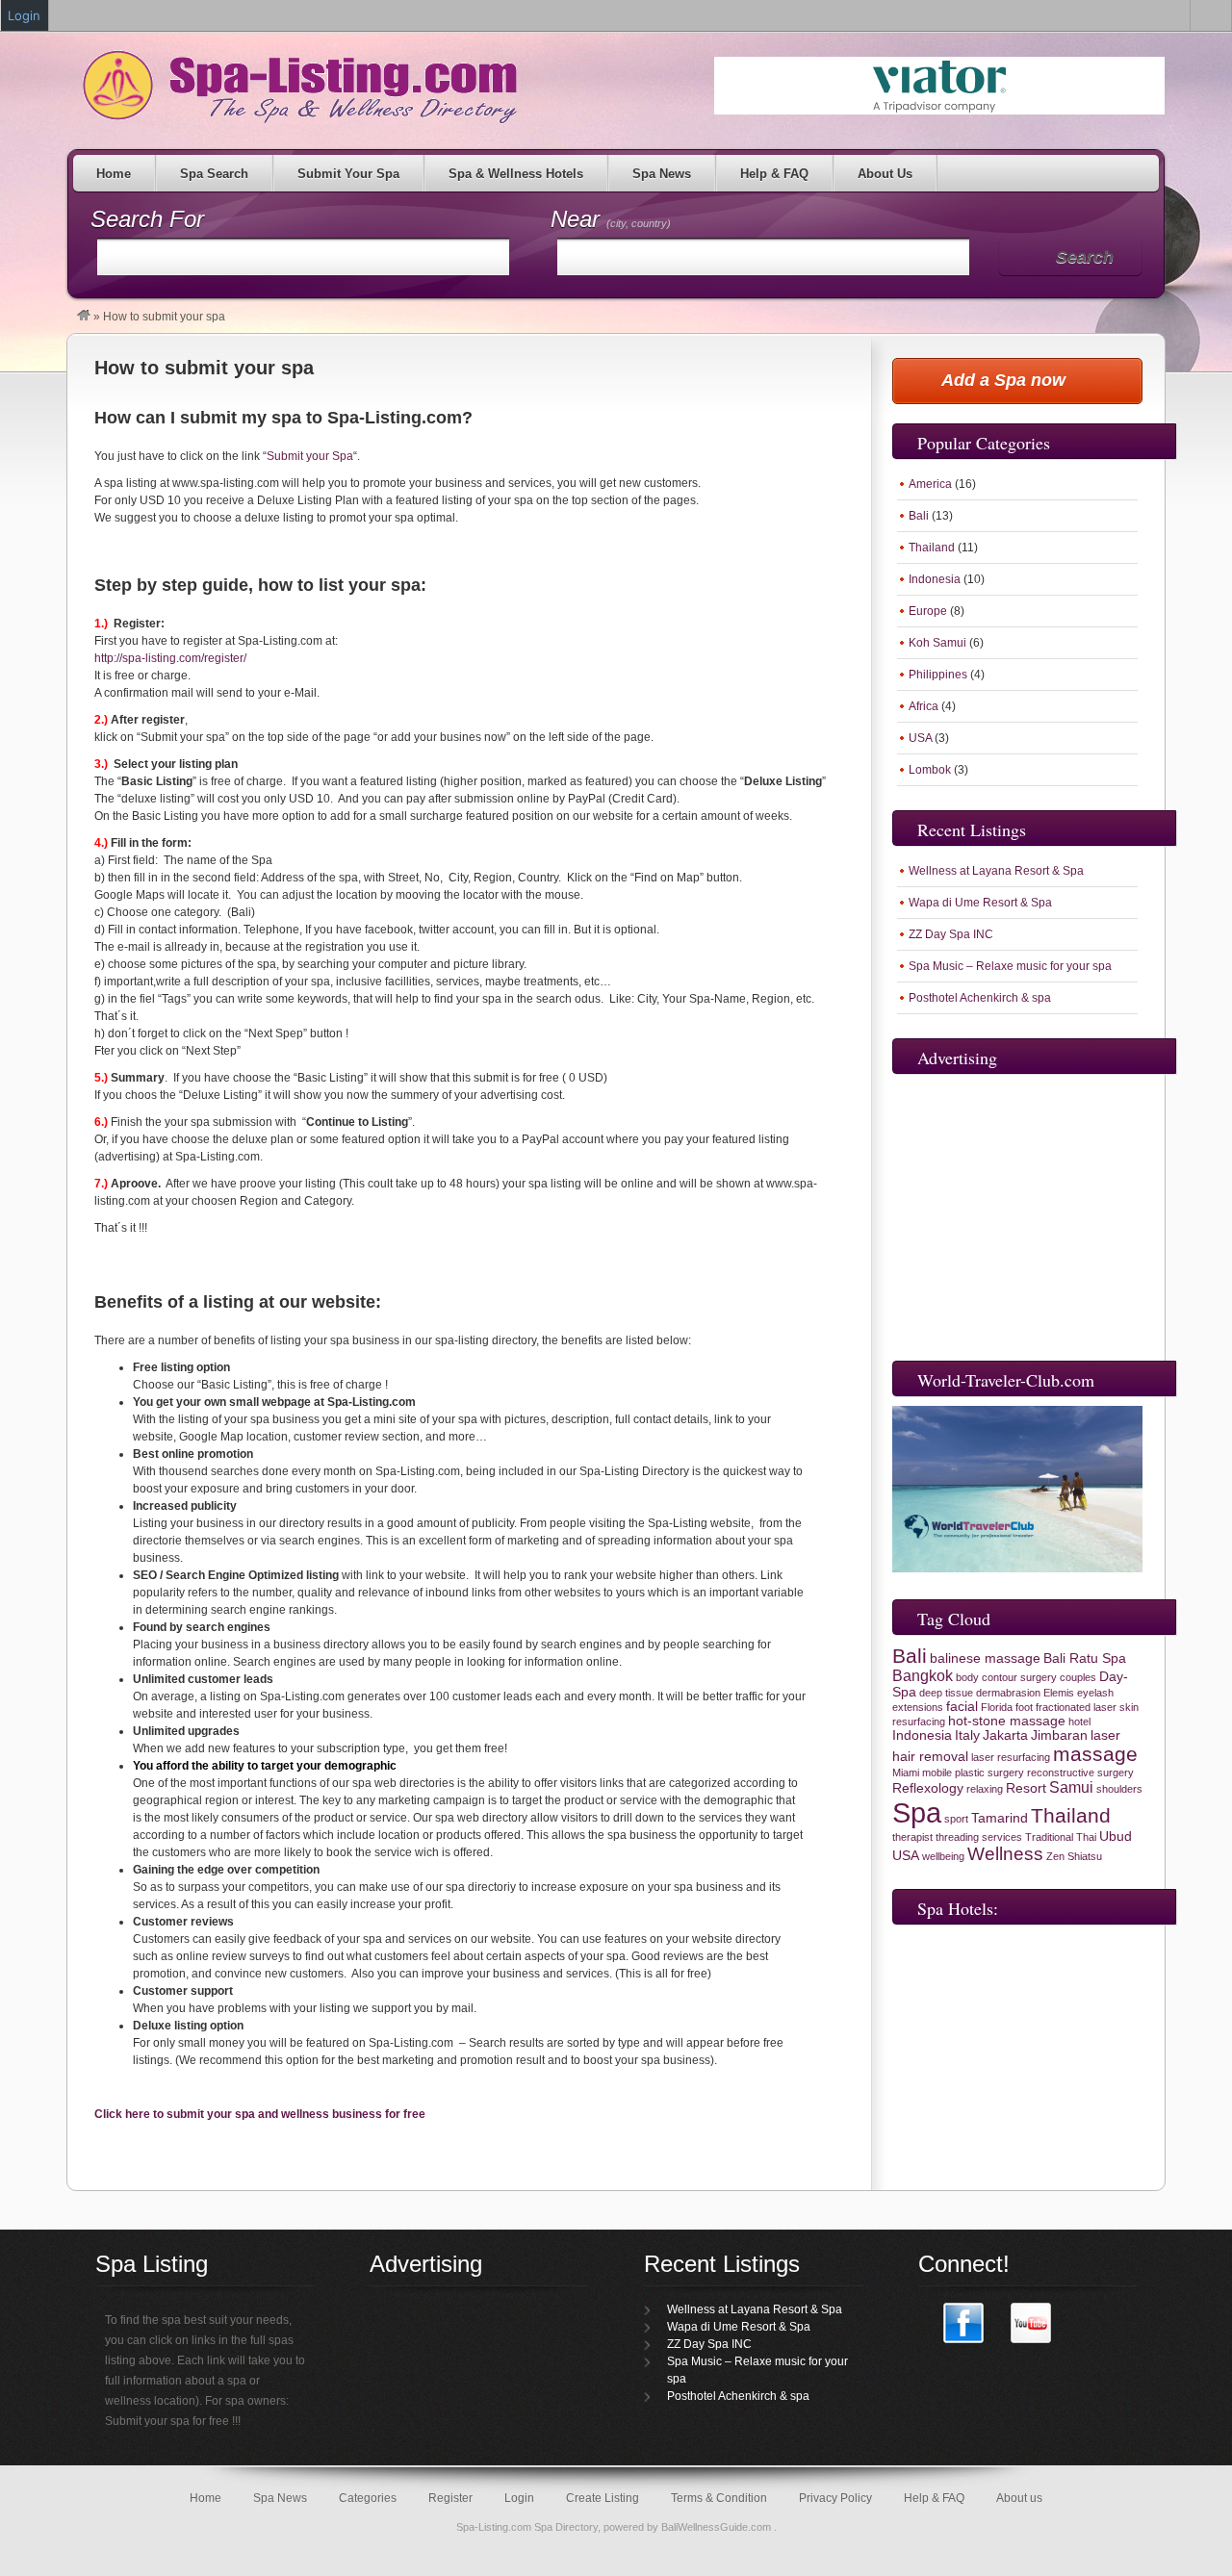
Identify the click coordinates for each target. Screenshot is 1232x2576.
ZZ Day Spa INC (951, 934)
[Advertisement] (1022, 1213)
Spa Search (214, 174)
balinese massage (985, 1658)
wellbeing (943, 1856)
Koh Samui (937, 643)
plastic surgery (989, 1773)
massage (1095, 1754)
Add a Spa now (1003, 380)
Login (519, 2498)
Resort (1026, 1788)
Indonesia (935, 579)
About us (1019, 2498)
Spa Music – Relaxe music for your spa (1010, 966)
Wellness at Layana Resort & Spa (996, 871)
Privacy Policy (835, 2498)
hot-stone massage (1007, 1721)
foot (1024, 1707)
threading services (979, 1837)
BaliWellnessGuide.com (718, 2527)
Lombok (930, 770)
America (930, 484)
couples (1078, 1677)
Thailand (932, 548)
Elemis (1059, 1693)
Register (450, 2498)
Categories (368, 2498)
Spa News (662, 174)
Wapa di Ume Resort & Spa (980, 903)
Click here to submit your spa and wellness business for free (260, 2114)
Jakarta (1005, 1735)
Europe (928, 611)
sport (956, 1819)
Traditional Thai (1061, 1837)
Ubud (1116, 1836)
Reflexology (928, 1788)
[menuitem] (1211, 15)
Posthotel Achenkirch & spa (980, 998)
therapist (912, 1837)
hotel (1079, 1722)
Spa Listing (296, 86)
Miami (906, 1773)
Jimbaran (1059, 1735)
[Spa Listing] (84, 317)
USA (920, 738)
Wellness (1005, 1854)
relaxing (985, 1789)
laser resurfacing (1011, 1757)
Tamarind (1000, 1818)
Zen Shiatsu (1074, 1856)
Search (1085, 257)
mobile (937, 1773)
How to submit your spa (204, 368)
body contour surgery (1006, 1677)
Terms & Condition (719, 2498)
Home (114, 174)
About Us (885, 174)
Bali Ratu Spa (1085, 1658)
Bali (919, 516)
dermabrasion (1008, 1693)
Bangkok (923, 1676)
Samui (1071, 1787)
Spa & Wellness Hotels (516, 174)
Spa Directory (566, 2527)
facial (962, 1707)
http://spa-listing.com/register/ (170, 658)
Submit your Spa (310, 456)
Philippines (938, 675)
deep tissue (946, 1693)
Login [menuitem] (24, 15)
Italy (967, 1735)
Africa (924, 706)
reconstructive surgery (1080, 1773)
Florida (997, 1707)
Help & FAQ (774, 174)
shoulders (1119, 1789)
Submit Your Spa (348, 174)
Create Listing (603, 2498)
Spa (917, 1812)
